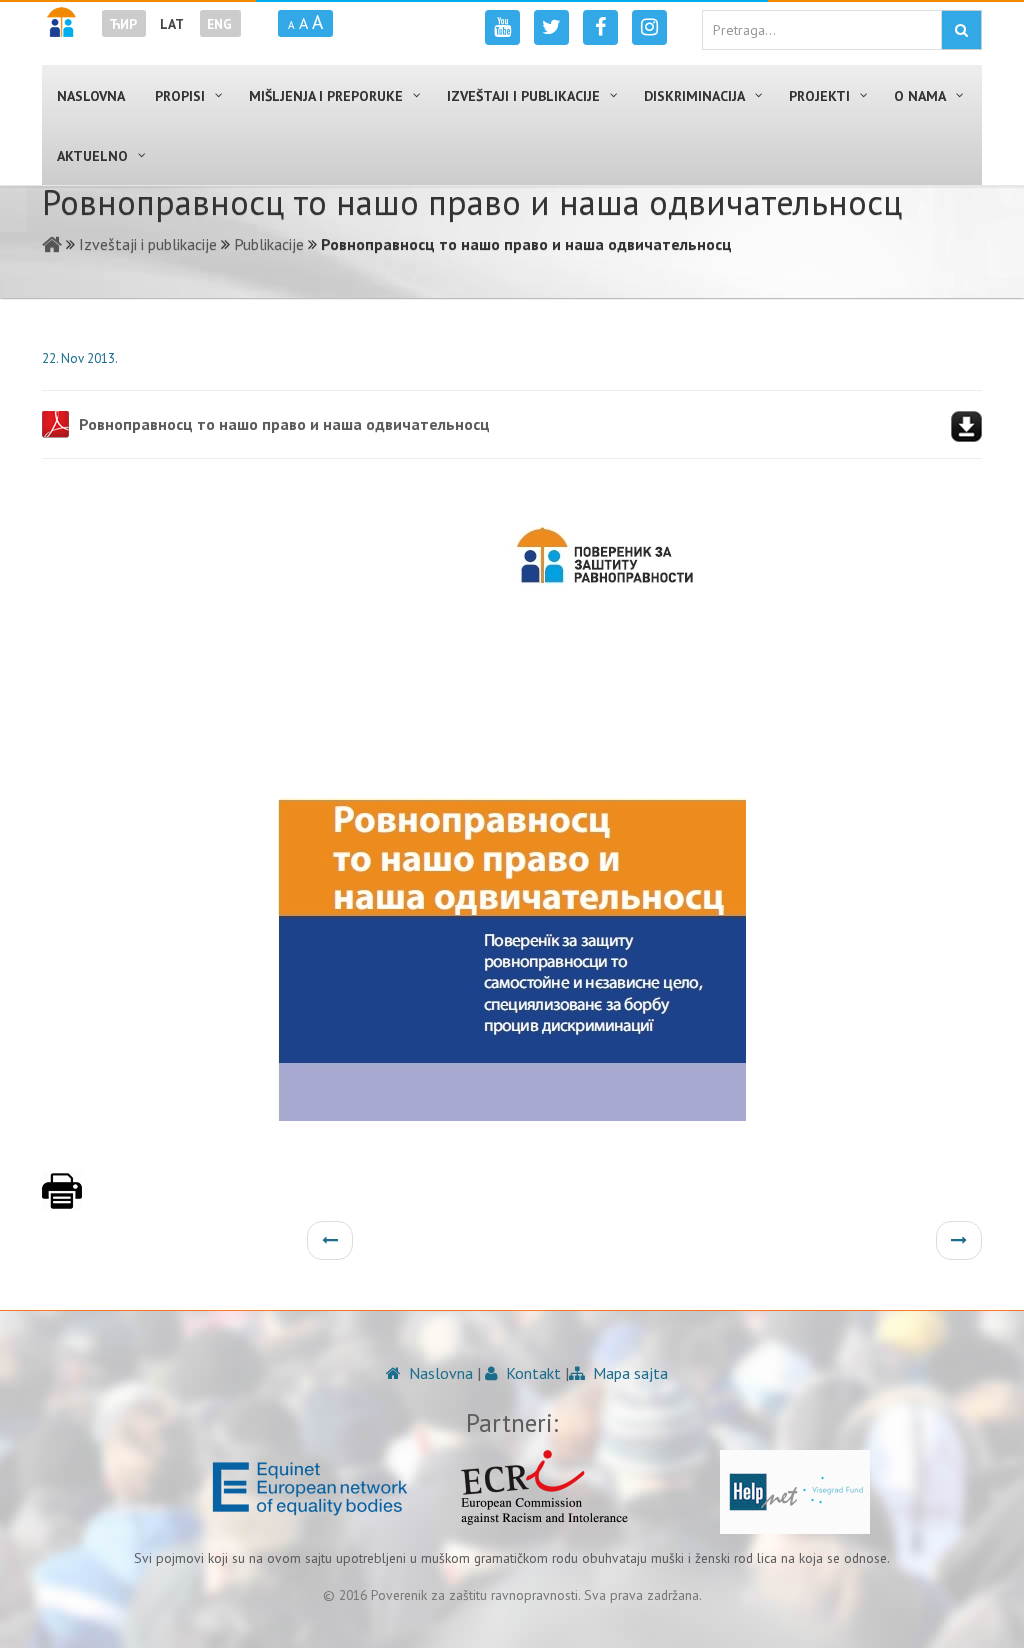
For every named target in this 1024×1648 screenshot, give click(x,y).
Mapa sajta (628, 1373)
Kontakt (531, 1373)
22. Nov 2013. (80, 358)
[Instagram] (649, 27)
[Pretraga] (961, 30)
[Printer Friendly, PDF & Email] (62, 1201)
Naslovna (439, 1373)
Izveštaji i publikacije (148, 244)
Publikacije (269, 244)
